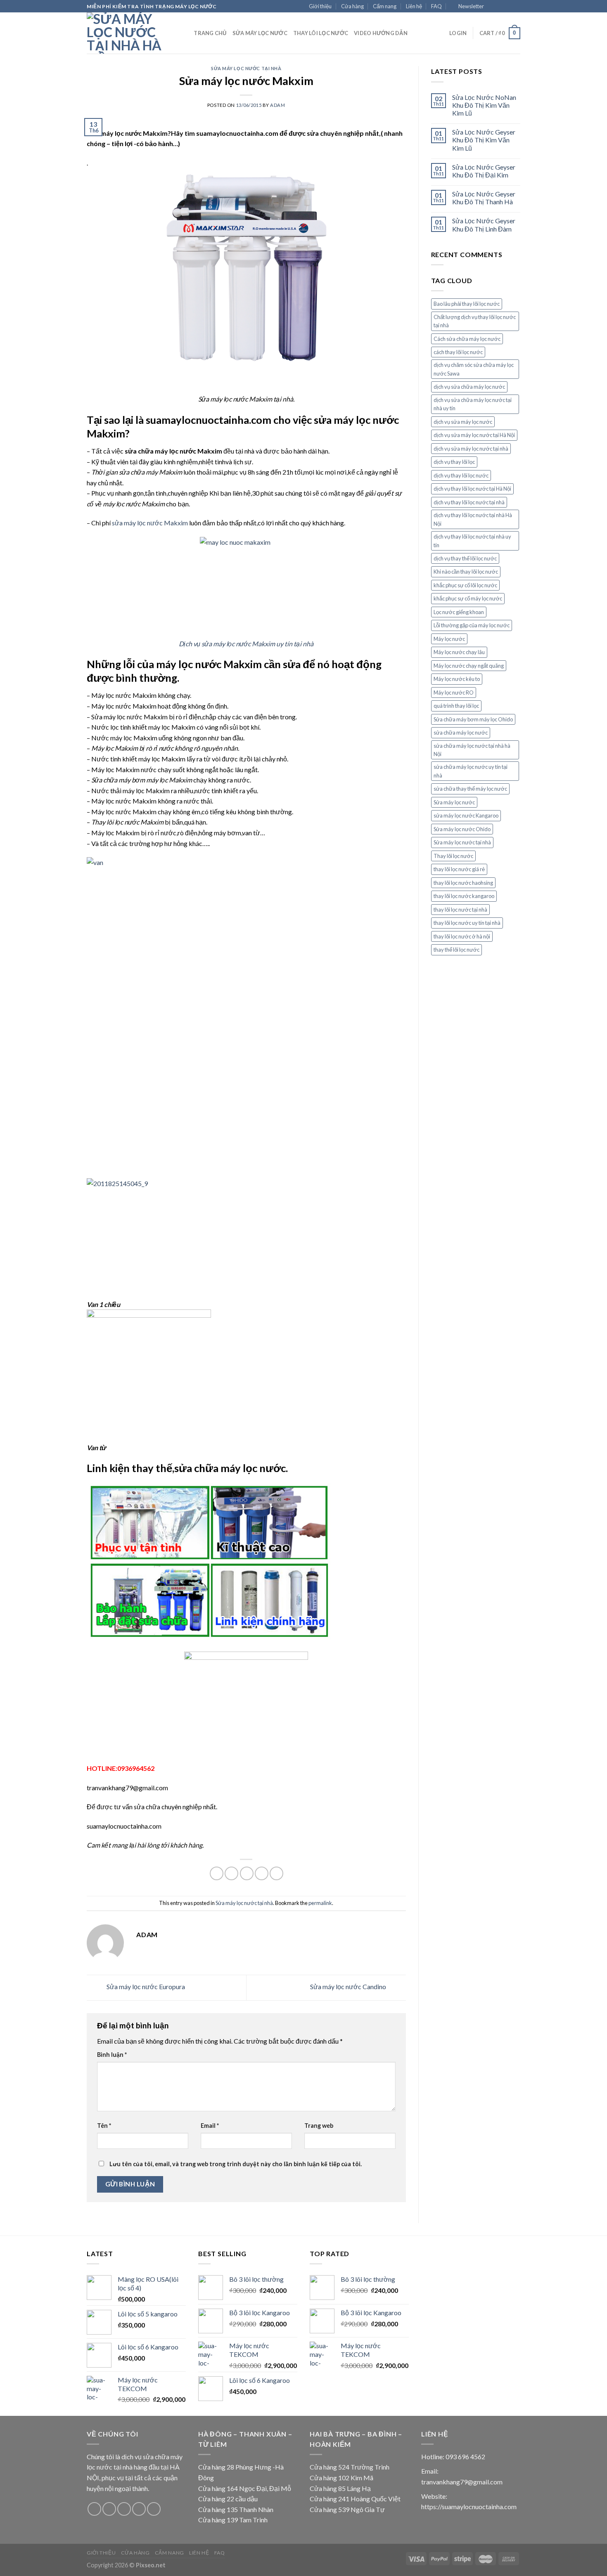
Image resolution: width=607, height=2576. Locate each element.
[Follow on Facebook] (493, 7)
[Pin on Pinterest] (262, 1873)
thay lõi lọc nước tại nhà (460, 910)
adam (277, 105)
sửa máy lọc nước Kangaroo (466, 815)
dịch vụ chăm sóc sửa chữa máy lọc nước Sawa (474, 369)
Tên (104, 2126)
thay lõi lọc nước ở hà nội (462, 936)
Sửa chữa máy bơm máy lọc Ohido (473, 719)
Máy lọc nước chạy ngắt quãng (469, 666)
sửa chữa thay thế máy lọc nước (470, 789)
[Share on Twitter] (231, 1873)
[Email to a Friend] (247, 1873)
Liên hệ (414, 6)
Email (210, 2126)
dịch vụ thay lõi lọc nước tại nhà (469, 502)
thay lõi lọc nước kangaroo (464, 896)
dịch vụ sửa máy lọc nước (463, 422)
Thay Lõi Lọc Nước (321, 33)
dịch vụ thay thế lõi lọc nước (465, 558)
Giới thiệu (320, 6)
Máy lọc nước (449, 639)
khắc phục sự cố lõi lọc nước (465, 585)
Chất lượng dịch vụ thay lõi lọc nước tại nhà (475, 321)
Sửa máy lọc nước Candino (349, 1986)
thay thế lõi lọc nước (456, 950)
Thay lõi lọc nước (453, 856)
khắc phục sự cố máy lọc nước (468, 598)
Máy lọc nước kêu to (457, 679)
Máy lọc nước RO (454, 692)
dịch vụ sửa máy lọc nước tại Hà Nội (474, 435)
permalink (320, 1903)
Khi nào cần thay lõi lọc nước (466, 572)
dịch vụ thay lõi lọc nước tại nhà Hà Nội (473, 519)
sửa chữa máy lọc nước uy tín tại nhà (471, 771)
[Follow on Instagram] (500, 7)
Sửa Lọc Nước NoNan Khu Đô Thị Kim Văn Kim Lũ (484, 105)
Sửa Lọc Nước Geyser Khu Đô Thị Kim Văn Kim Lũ (484, 140)
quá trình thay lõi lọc (456, 706)
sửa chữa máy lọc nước (461, 733)
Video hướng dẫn (381, 33)
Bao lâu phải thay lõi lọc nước (467, 304)
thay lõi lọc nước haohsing (463, 883)
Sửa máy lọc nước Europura (145, 1986)
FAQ (436, 6)
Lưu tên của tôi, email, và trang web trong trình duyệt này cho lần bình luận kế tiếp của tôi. (236, 2164)
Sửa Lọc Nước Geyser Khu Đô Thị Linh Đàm (484, 225)
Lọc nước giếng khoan (459, 612)
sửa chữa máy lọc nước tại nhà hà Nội (472, 750)
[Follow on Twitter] (508, 7)
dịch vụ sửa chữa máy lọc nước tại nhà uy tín (473, 404)
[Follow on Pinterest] (154, 2509)
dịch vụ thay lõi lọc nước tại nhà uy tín (472, 541)
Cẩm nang (385, 6)
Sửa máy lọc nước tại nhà (246, 68)
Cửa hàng (352, 6)
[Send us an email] (516, 7)
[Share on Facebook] (217, 1873)
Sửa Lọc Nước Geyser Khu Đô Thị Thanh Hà (484, 198)
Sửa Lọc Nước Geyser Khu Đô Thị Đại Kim (484, 171)
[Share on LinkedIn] (276, 1873)
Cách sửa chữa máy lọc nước (467, 339)
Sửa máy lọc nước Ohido (462, 829)
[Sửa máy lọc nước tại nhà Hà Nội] (128, 33)
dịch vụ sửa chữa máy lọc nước (469, 387)
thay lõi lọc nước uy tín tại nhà (467, 923)
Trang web (319, 2126)
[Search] (185, 33)
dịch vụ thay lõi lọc (454, 462)
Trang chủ (210, 33)
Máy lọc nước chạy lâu (459, 652)
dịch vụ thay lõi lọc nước (461, 475)
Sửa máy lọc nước (260, 33)
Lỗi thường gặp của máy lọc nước (472, 625)
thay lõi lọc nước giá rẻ (459, 869)
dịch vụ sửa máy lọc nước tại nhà (471, 449)
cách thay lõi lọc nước (458, 352)
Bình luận (112, 2055)
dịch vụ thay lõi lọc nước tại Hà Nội (472, 489)
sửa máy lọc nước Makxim (150, 523)
